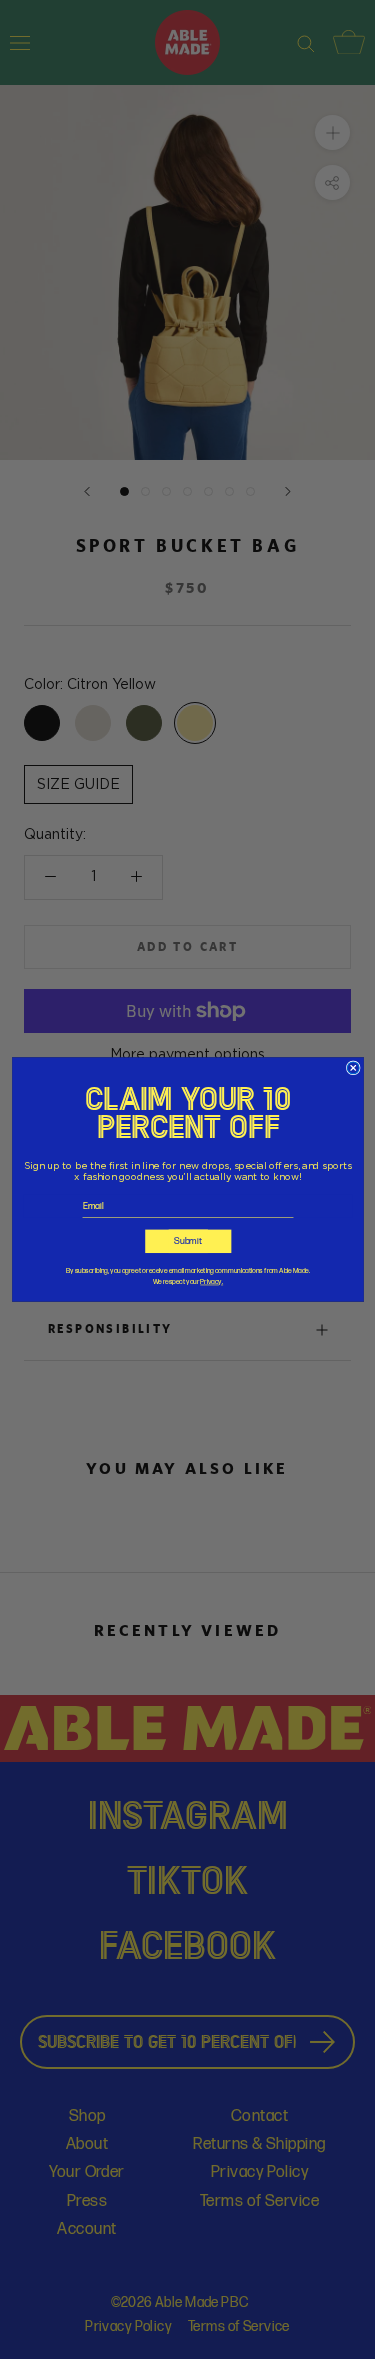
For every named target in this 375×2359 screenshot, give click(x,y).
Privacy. (211, 1282)
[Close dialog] (353, 1068)
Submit (188, 1240)
